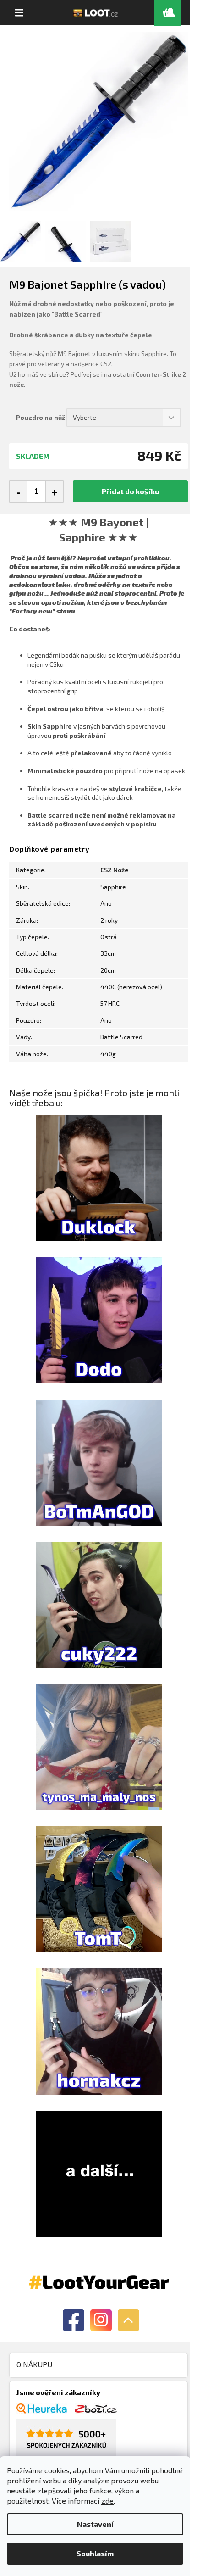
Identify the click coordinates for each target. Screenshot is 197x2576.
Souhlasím (95, 2553)
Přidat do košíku (130, 491)
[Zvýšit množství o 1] (54, 492)
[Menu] (19, 13)
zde (107, 2501)
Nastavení (95, 2524)
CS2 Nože (114, 870)
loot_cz (101, 2320)
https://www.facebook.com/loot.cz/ (74, 2320)
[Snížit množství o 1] (19, 492)
